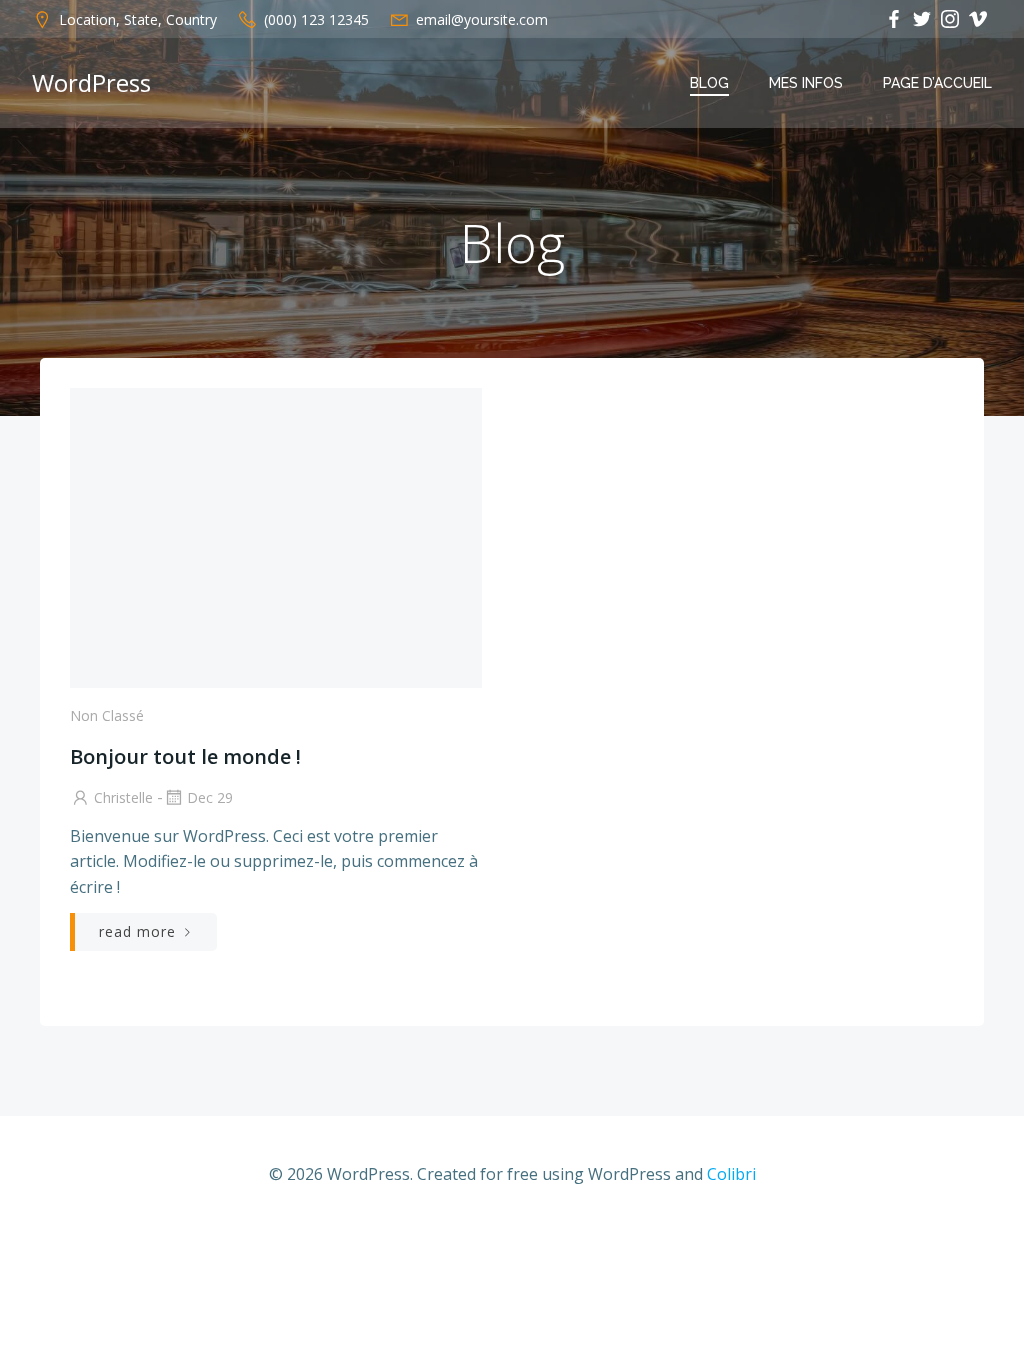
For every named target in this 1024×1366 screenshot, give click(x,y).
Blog (709, 83)
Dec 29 (210, 797)
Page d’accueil (937, 83)
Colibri (731, 1174)
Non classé (107, 715)
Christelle (123, 797)
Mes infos (806, 83)
